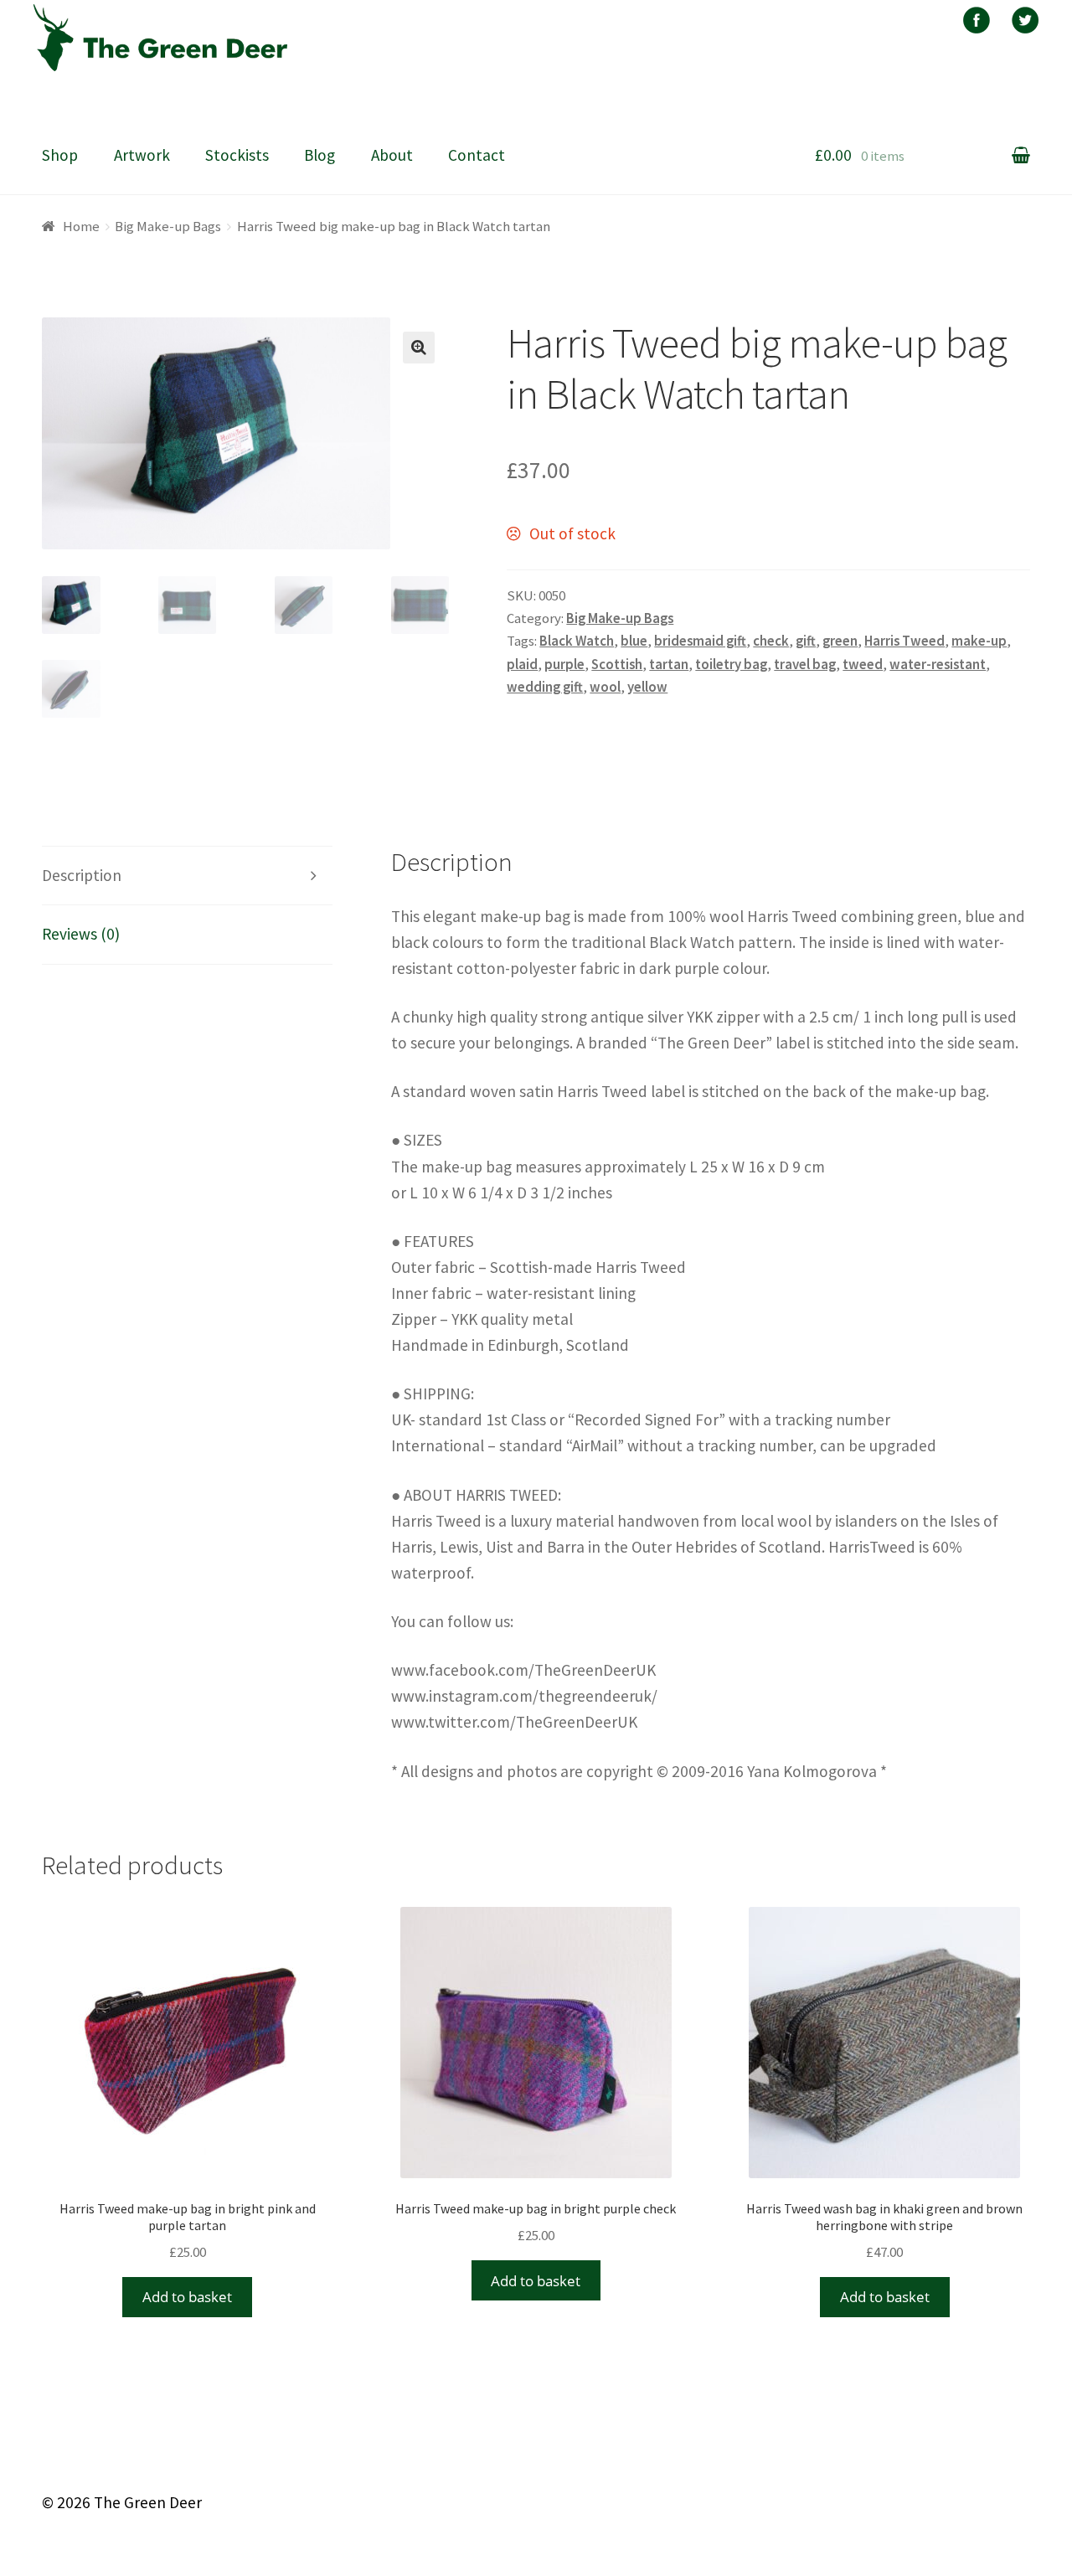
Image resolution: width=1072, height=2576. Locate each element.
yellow (647, 687)
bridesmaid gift (700, 641)
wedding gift (545, 687)
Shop (60, 155)
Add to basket (187, 2297)
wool (605, 687)
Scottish (617, 664)
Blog (320, 155)
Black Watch (577, 641)
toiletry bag (731, 664)
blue (634, 641)
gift (806, 641)
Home (81, 226)
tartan (669, 664)
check (771, 641)
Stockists (237, 155)
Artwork (142, 155)
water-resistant (938, 664)
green (840, 641)
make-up (979, 641)
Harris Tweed (904, 641)
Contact (477, 155)
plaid (522, 664)
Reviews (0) (81, 934)
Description (82, 875)
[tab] (187, 876)
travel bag (805, 664)
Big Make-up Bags (168, 226)
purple (564, 664)
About (392, 155)
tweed (863, 664)
